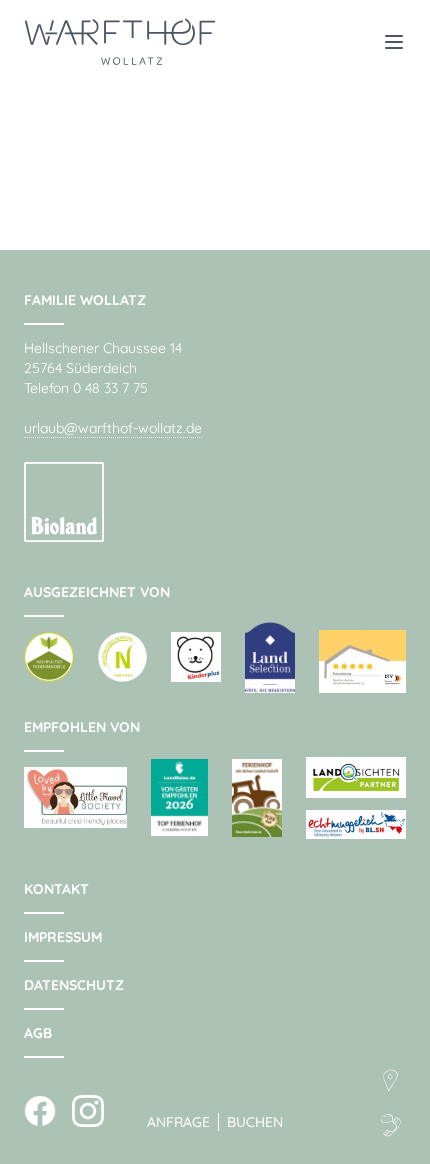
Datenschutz (74, 985)
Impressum (63, 937)
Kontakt (56, 889)
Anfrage (178, 1122)
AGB (38, 1033)
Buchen (255, 1122)
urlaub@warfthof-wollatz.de (113, 428)
